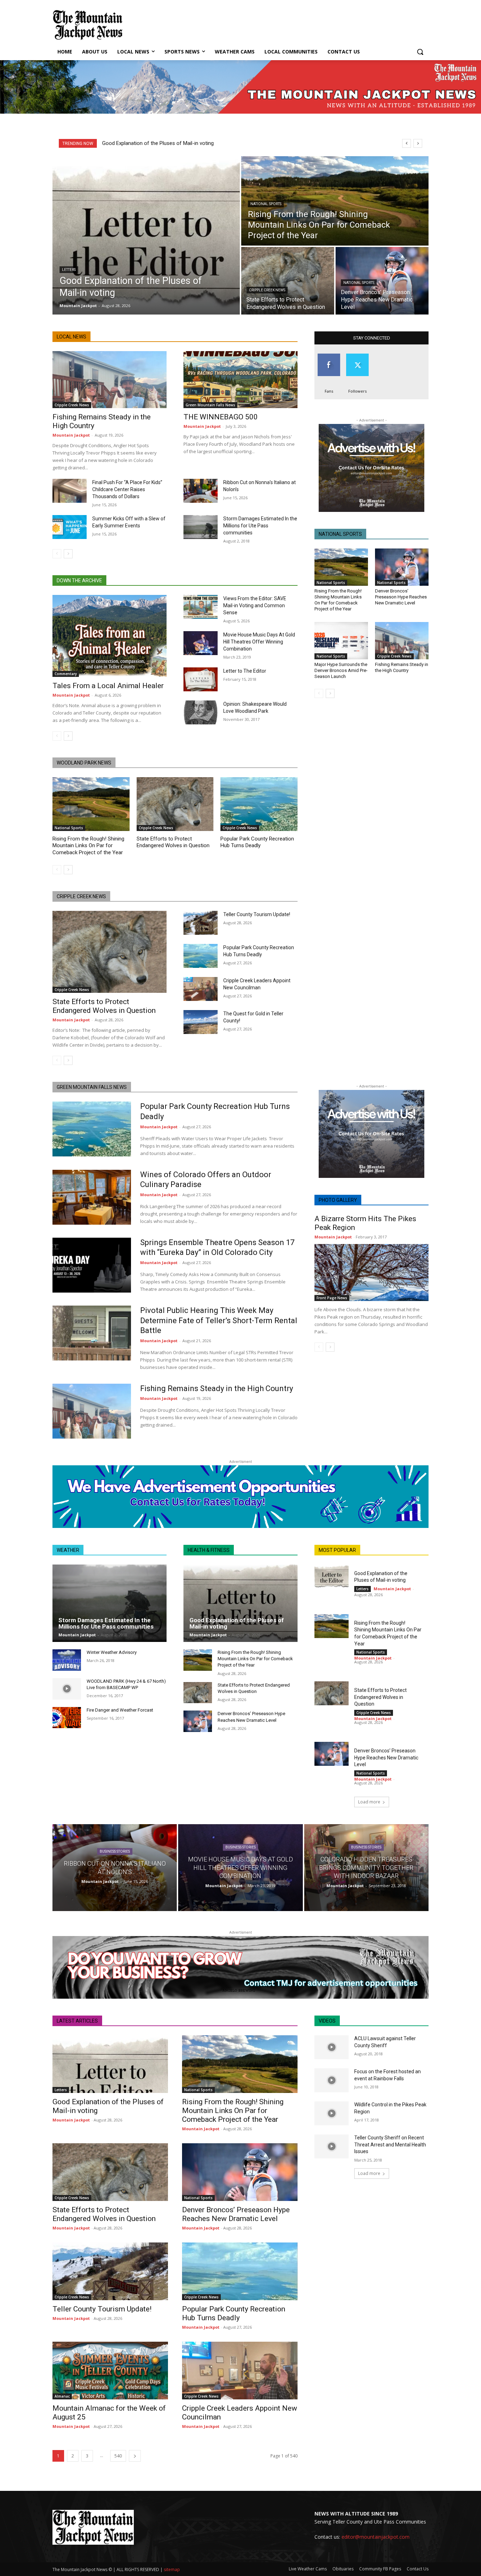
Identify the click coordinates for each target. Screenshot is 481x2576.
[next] (418, 143)
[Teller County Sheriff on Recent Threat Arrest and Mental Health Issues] (332, 2146)
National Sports (266, 204)
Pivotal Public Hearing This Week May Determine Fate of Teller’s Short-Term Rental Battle (219, 1320)
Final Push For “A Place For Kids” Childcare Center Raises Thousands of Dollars (127, 489)
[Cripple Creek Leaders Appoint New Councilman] (201, 989)
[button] (420, 52)
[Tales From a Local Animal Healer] (110, 636)
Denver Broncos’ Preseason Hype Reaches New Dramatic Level (401, 597)
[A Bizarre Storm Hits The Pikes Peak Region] (371, 1273)
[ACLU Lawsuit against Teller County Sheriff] (332, 2047)
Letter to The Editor (245, 671)
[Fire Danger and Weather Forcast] (67, 1718)
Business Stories (115, 1852)
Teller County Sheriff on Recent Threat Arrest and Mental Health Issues (390, 2144)
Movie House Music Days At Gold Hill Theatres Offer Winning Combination (259, 642)
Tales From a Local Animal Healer (108, 686)
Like (329, 356)
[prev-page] (57, 554)
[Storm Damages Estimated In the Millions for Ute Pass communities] (201, 527)
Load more (369, 1802)
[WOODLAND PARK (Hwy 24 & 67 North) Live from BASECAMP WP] (67, 1689)
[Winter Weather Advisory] (67, 1660)
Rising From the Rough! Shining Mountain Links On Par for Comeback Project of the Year (88, 846)
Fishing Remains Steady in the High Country (402, 667)
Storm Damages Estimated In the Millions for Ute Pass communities (260, 526)
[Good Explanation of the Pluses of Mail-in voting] (146, 235)
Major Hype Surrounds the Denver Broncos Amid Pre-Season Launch (341, 670)
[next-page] (68, 554)
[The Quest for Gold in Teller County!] (201, 1022)
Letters (69, 270)
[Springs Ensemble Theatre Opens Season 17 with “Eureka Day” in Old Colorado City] (92, 1265)
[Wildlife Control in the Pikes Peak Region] (332, 2113)
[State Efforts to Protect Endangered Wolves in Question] (288, 281)
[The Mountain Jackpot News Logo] (88, 25)
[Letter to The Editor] (201, 679)
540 (118, 2456)
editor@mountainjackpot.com (376, 2537)
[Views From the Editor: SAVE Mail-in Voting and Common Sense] (201, 607)
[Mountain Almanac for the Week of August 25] (110, 2371)
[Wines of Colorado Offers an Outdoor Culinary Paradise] (92, 1197)
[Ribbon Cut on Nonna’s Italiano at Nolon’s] (201, 491)
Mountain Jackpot (71, 435)
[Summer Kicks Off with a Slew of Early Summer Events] (70, 527)
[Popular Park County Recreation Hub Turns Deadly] (259, 804)
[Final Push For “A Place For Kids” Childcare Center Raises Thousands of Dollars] (70, 491)
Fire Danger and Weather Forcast (120, 1710)
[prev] (407, 143)
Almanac (62, 2396)
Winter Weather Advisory (112, 1652)
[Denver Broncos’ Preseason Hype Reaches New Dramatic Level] (382, 281)
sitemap (172, 2569)
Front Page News (332, 1298)
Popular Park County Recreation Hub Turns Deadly (234, 2313)
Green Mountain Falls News (210, 405)
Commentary (66, 674)
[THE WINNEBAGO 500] (241, 380)
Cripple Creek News (267, 290)
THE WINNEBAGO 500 (221, 417)
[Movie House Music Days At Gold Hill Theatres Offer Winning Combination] (201, 643)
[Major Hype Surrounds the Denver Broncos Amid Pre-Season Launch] (341, 641)
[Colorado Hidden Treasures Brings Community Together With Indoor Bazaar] (366, 1868)
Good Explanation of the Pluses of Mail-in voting (158, 143)
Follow (357, 356)
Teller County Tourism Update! (257, 914)
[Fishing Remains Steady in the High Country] (110, 380)
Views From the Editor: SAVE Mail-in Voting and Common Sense (255, 605)
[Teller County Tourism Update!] (201, 923)
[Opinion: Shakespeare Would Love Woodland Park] (201, 712)
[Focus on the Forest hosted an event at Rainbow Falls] (332, 2080)
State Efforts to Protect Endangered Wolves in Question (104, 1006)
